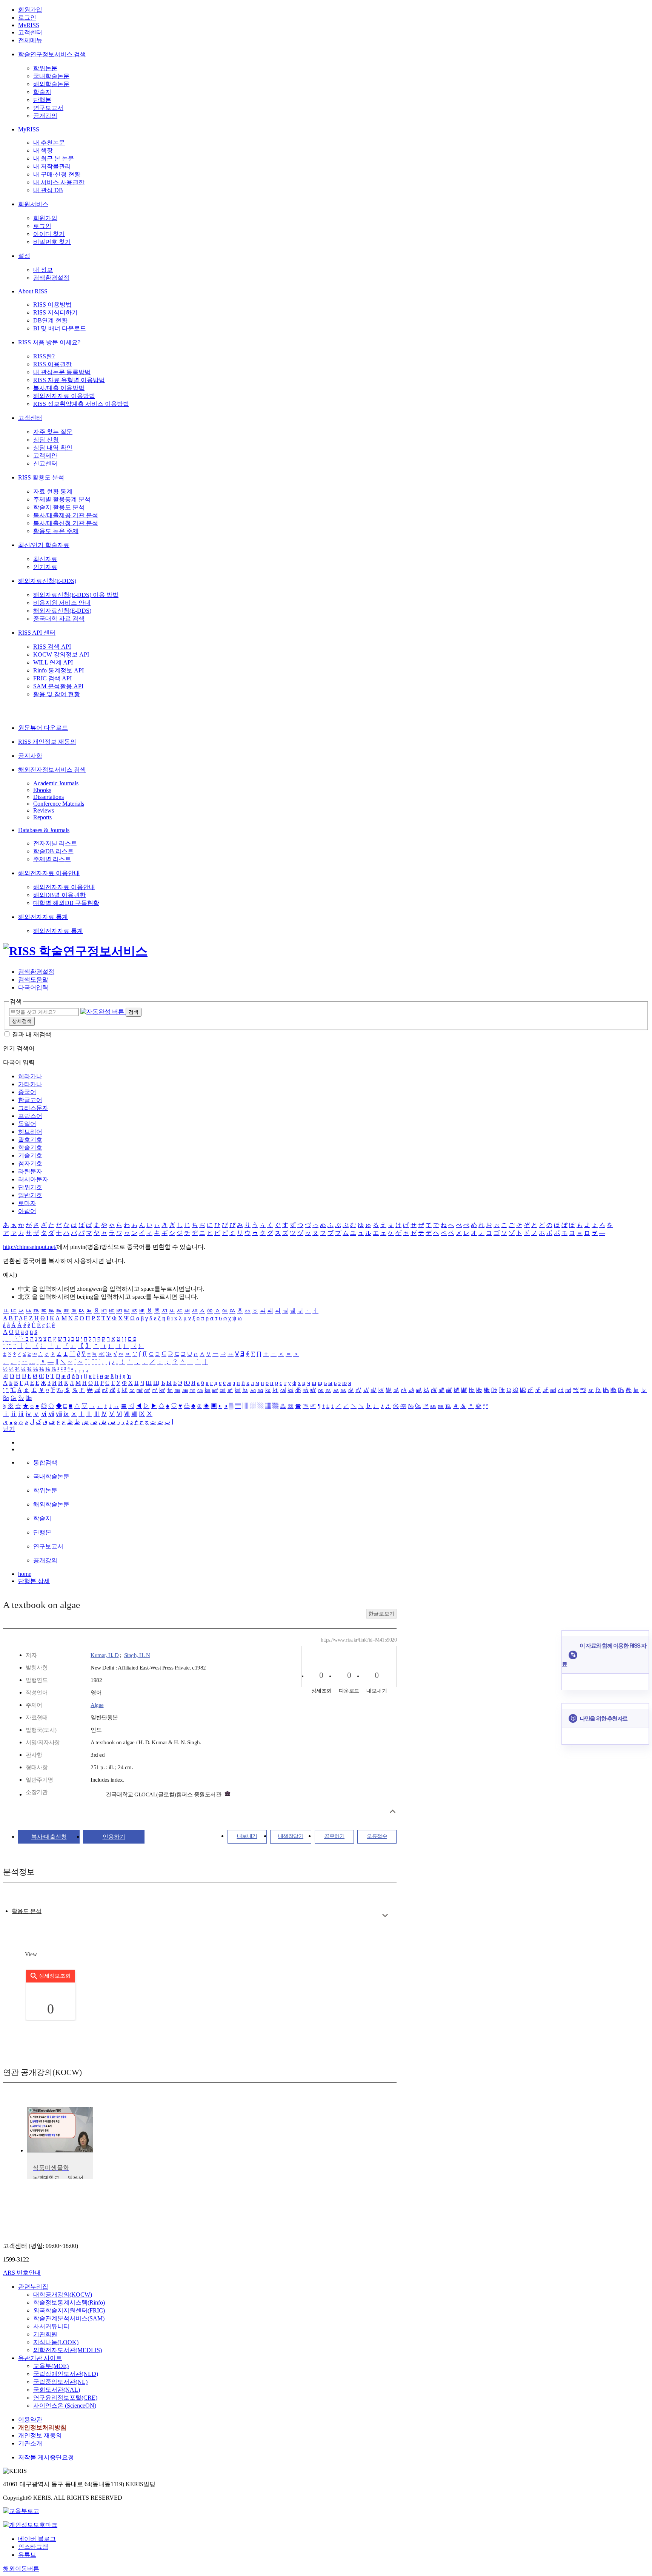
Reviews (44, 810)
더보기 (385, 1915)
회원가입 (30, 10)
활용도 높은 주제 (56, 531)
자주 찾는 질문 (53, 432)
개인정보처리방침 (42, 2427)
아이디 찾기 (49, 234)
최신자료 (45, 559)
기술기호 (30, 1155)
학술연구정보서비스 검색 (52, 54)
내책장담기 (291, 1836)
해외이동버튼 (21, 2569)
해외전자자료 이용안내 (49, 873)
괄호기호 (30, 1140)
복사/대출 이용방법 (59, 388)
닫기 (9, 1429)
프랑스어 (30, 1116)
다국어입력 (33, 987)
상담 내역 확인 (53, 448)
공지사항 (30, 756)
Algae (97, 1705)
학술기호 (30, 1148)
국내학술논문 (51, 76)
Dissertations (48, 797)
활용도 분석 (27, 1911)
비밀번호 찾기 (52, 242)
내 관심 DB (48, 190)
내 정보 (43, 270)
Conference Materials (59, 804)
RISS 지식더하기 (55, 312)
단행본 (42, 100)
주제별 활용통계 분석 (62, 499)
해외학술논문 (51, 84)
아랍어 (27, 1211)
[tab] (27, 1911)
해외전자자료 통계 (43, 917)
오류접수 (377, 1836)
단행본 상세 (34, 1581)
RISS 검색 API (52, 647)
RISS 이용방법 (52, 304)
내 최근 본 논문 (54, 158)
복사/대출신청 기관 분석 (66, 523)
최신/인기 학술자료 (44, 545)
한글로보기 (381, 1614)
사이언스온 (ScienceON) (65, 2406)
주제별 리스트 (52, 859)
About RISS (33, 291)
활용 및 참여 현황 (57, 694)
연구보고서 (48, 108)
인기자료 (45, 567)
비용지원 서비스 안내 (62, 603)
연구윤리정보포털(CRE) (65, 2398)
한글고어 (30, 1100)
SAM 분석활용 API (58, 686)
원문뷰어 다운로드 (43, 728)
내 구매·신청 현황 (57, 174)
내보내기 (247, 1836)
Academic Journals (56, 783)
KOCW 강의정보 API (61, 654)
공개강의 (45, 116)
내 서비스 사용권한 (59, 182)
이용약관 (30, 2420)
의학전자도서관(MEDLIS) (68, 2350)
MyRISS (29, 25)
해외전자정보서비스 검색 (52, 770)
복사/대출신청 (49, 1837)
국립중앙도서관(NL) (60, 2382)
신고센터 (45, 463)
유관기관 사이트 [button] (40, 2358)
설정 (24, 256)
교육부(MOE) (51, 2366)
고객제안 (45, 456)
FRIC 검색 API (52, 678)
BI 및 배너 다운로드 (60, 328)
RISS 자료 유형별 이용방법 (69, 380)
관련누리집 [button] (33, 2287)
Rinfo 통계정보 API (58, 670)
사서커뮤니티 (51, 2326)
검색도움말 (33, 980)
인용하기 (114, 1837)
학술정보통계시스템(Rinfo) (69, 2302)
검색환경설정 (51, 278)
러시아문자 (33, 1179)
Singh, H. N (137, 1655)
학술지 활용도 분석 (59, 507)
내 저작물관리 (52, 166)
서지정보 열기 (393, 1811)
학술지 (42, 92)
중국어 (27, 1092)
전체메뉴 (30, 40)
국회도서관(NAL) (57, 2390)
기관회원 (45, 2334)
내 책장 (43, 150)
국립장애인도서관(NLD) (66, 2374)
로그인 (27, 18)
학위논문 (45, 68)
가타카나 (30, 1084)
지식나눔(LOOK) (56, 2342)
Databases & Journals (44, 830)
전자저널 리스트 (55, 843)
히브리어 (30, 1132)
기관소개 (30, 2443)
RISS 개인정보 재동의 (47, 742)
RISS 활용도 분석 (41, 477)
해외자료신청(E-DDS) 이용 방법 (76, 595)
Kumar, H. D (105, 1655)
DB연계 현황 (50, 320)
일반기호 (30, 1195)
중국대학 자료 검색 (59, 619)
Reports (42, 817)
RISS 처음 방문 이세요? (49, 342)
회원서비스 (33, 204)
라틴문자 (30, 1171)
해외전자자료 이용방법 (64, 396)
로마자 (27, 1203)
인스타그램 (33, 2547)
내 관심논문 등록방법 (62, 372)
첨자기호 (30, 1163)
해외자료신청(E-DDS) (47, 581)
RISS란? (44, 356)
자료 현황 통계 (53, 491)
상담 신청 (46, 440)
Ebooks (42, 790)
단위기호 (30, 1187)
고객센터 (30, 32)
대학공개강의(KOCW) (63, 2295)
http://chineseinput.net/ (30, 1247)
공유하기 (334, 1836)
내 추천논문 (49, 143)
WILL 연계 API (53, 662)
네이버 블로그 (37, 2539)
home (25, 1574)
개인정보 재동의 (40, 2435)
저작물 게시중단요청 (46, 2457)
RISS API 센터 (37, 633)
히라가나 (30, 1076)
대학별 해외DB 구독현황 (66, 903)
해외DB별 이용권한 (59, 895)
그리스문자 (33, 1108)
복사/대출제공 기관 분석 (66, 515)
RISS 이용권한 (52, 364)
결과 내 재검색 (32, 1034)
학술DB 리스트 (53, 851)
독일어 (27, 1124)
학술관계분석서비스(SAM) (69, 2318)
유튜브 (27, 2555)
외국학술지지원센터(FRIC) (69, 2310)
